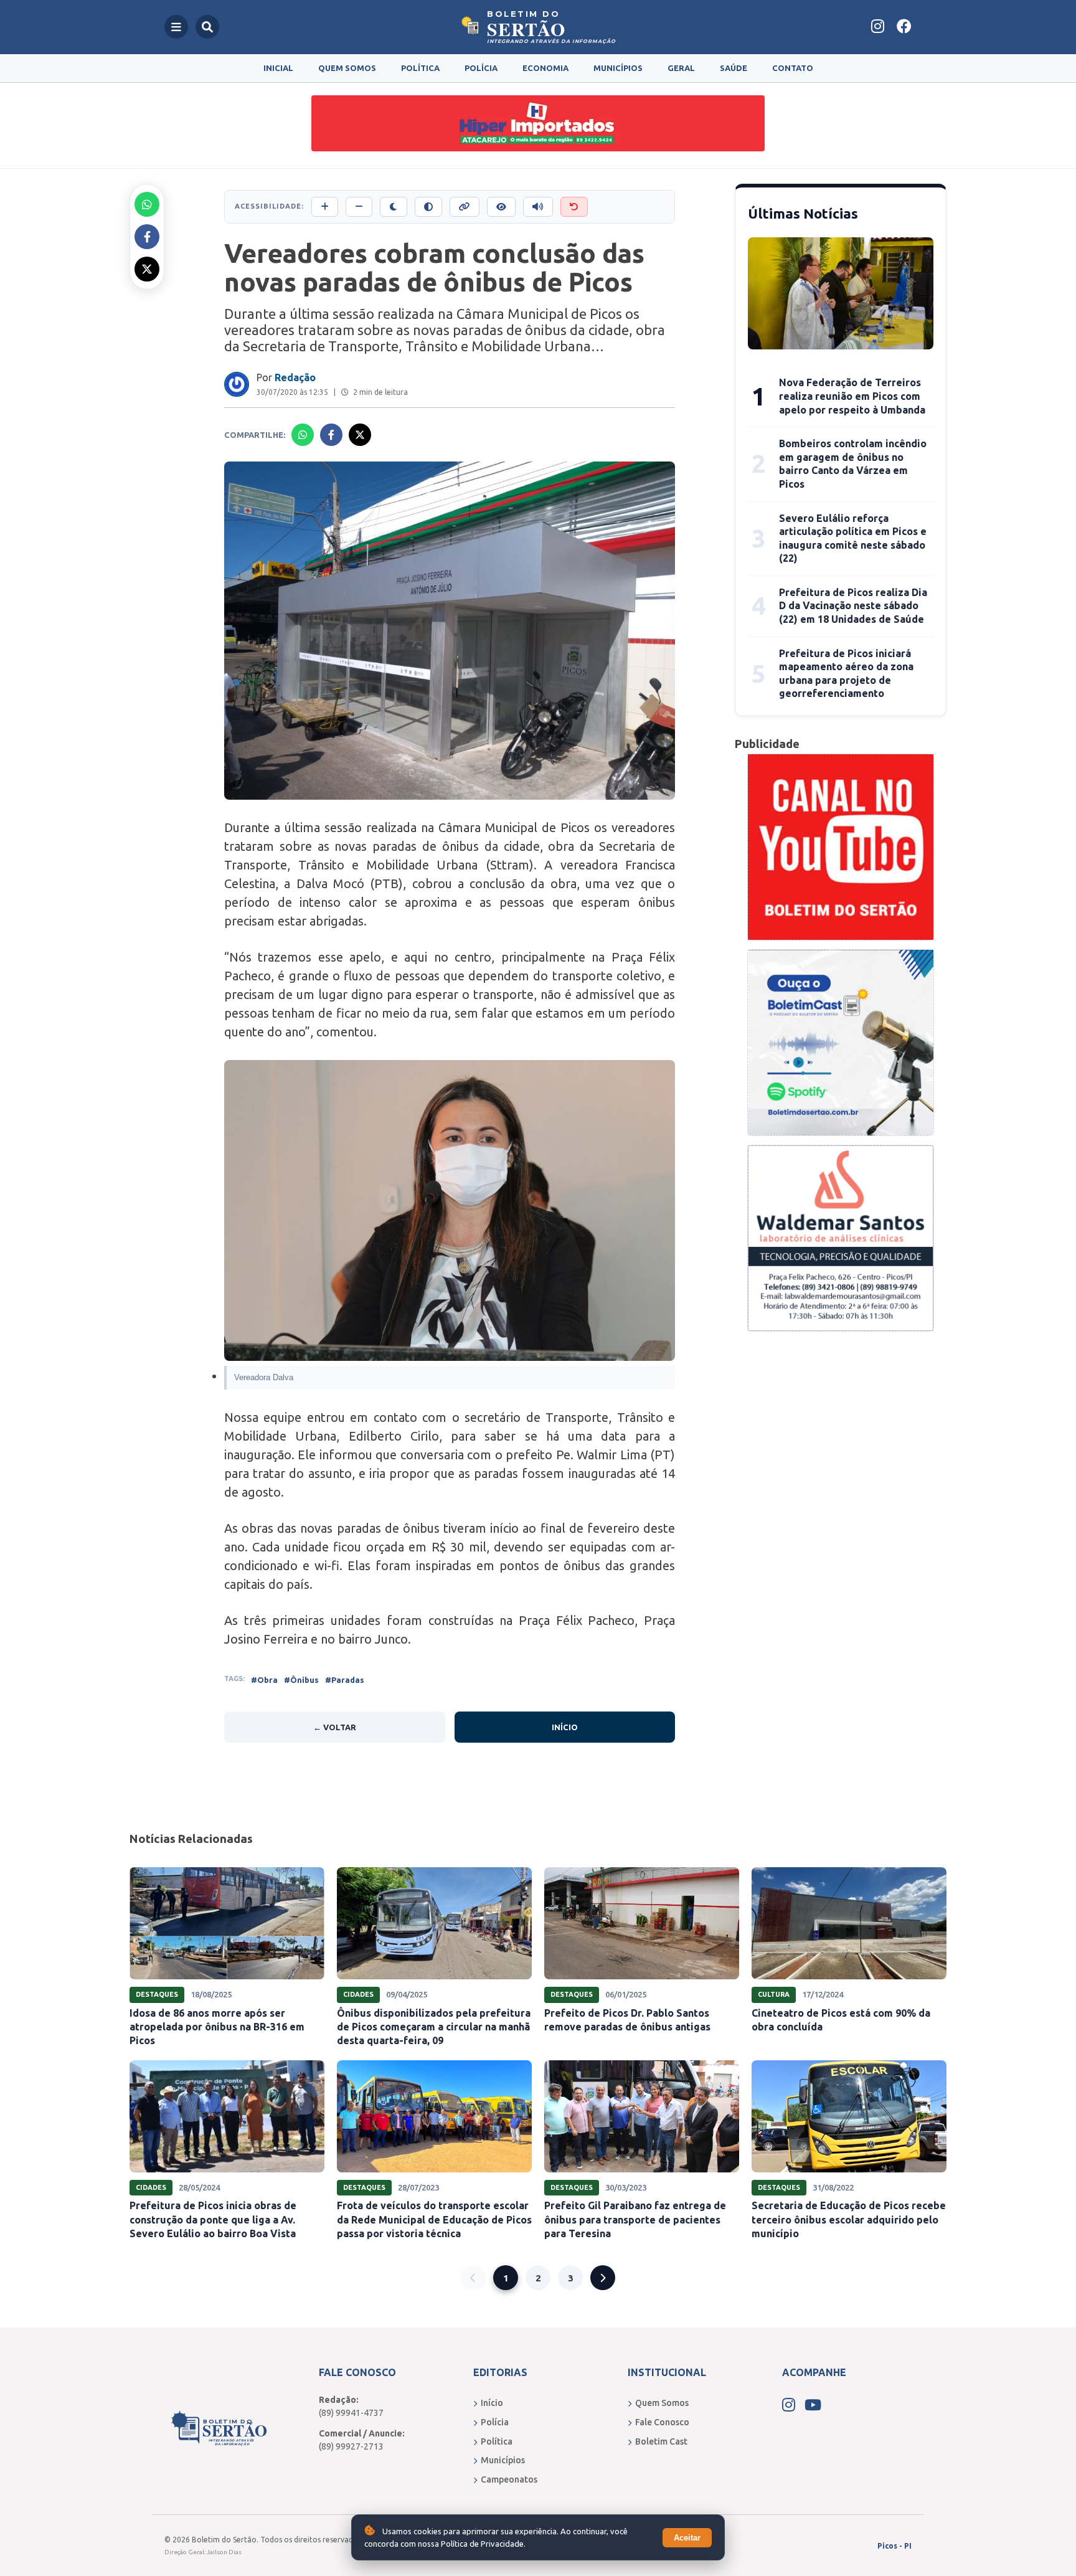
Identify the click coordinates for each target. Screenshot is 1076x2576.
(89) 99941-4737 (351, 2413)
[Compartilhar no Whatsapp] (147, 204)
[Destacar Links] (465, 207)
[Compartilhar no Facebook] (147, 237)
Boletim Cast (661, 2441)
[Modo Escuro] (394, 207)
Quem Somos (347, 68)
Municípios (618, 68)
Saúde (734, 68)
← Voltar (335, 1727)
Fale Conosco (662, 2422)
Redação (295, 377)
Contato (793, 68)
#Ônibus (301, 1680)
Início (565, 1727)
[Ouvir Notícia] (538, 207)
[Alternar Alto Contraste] (428, 207)
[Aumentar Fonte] (325, 207)
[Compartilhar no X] (147, 269)
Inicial (278, 68)
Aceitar (687, 2538)
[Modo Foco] (501, 207)
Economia (545, 68)
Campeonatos (509, 2479)
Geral (681, 68)
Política (420, 68)
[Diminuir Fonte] (359, 207)
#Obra (264, 1680)
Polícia (481, 68)
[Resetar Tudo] (574, 207)
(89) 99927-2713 (351, 2446)
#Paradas (345, 1680)
